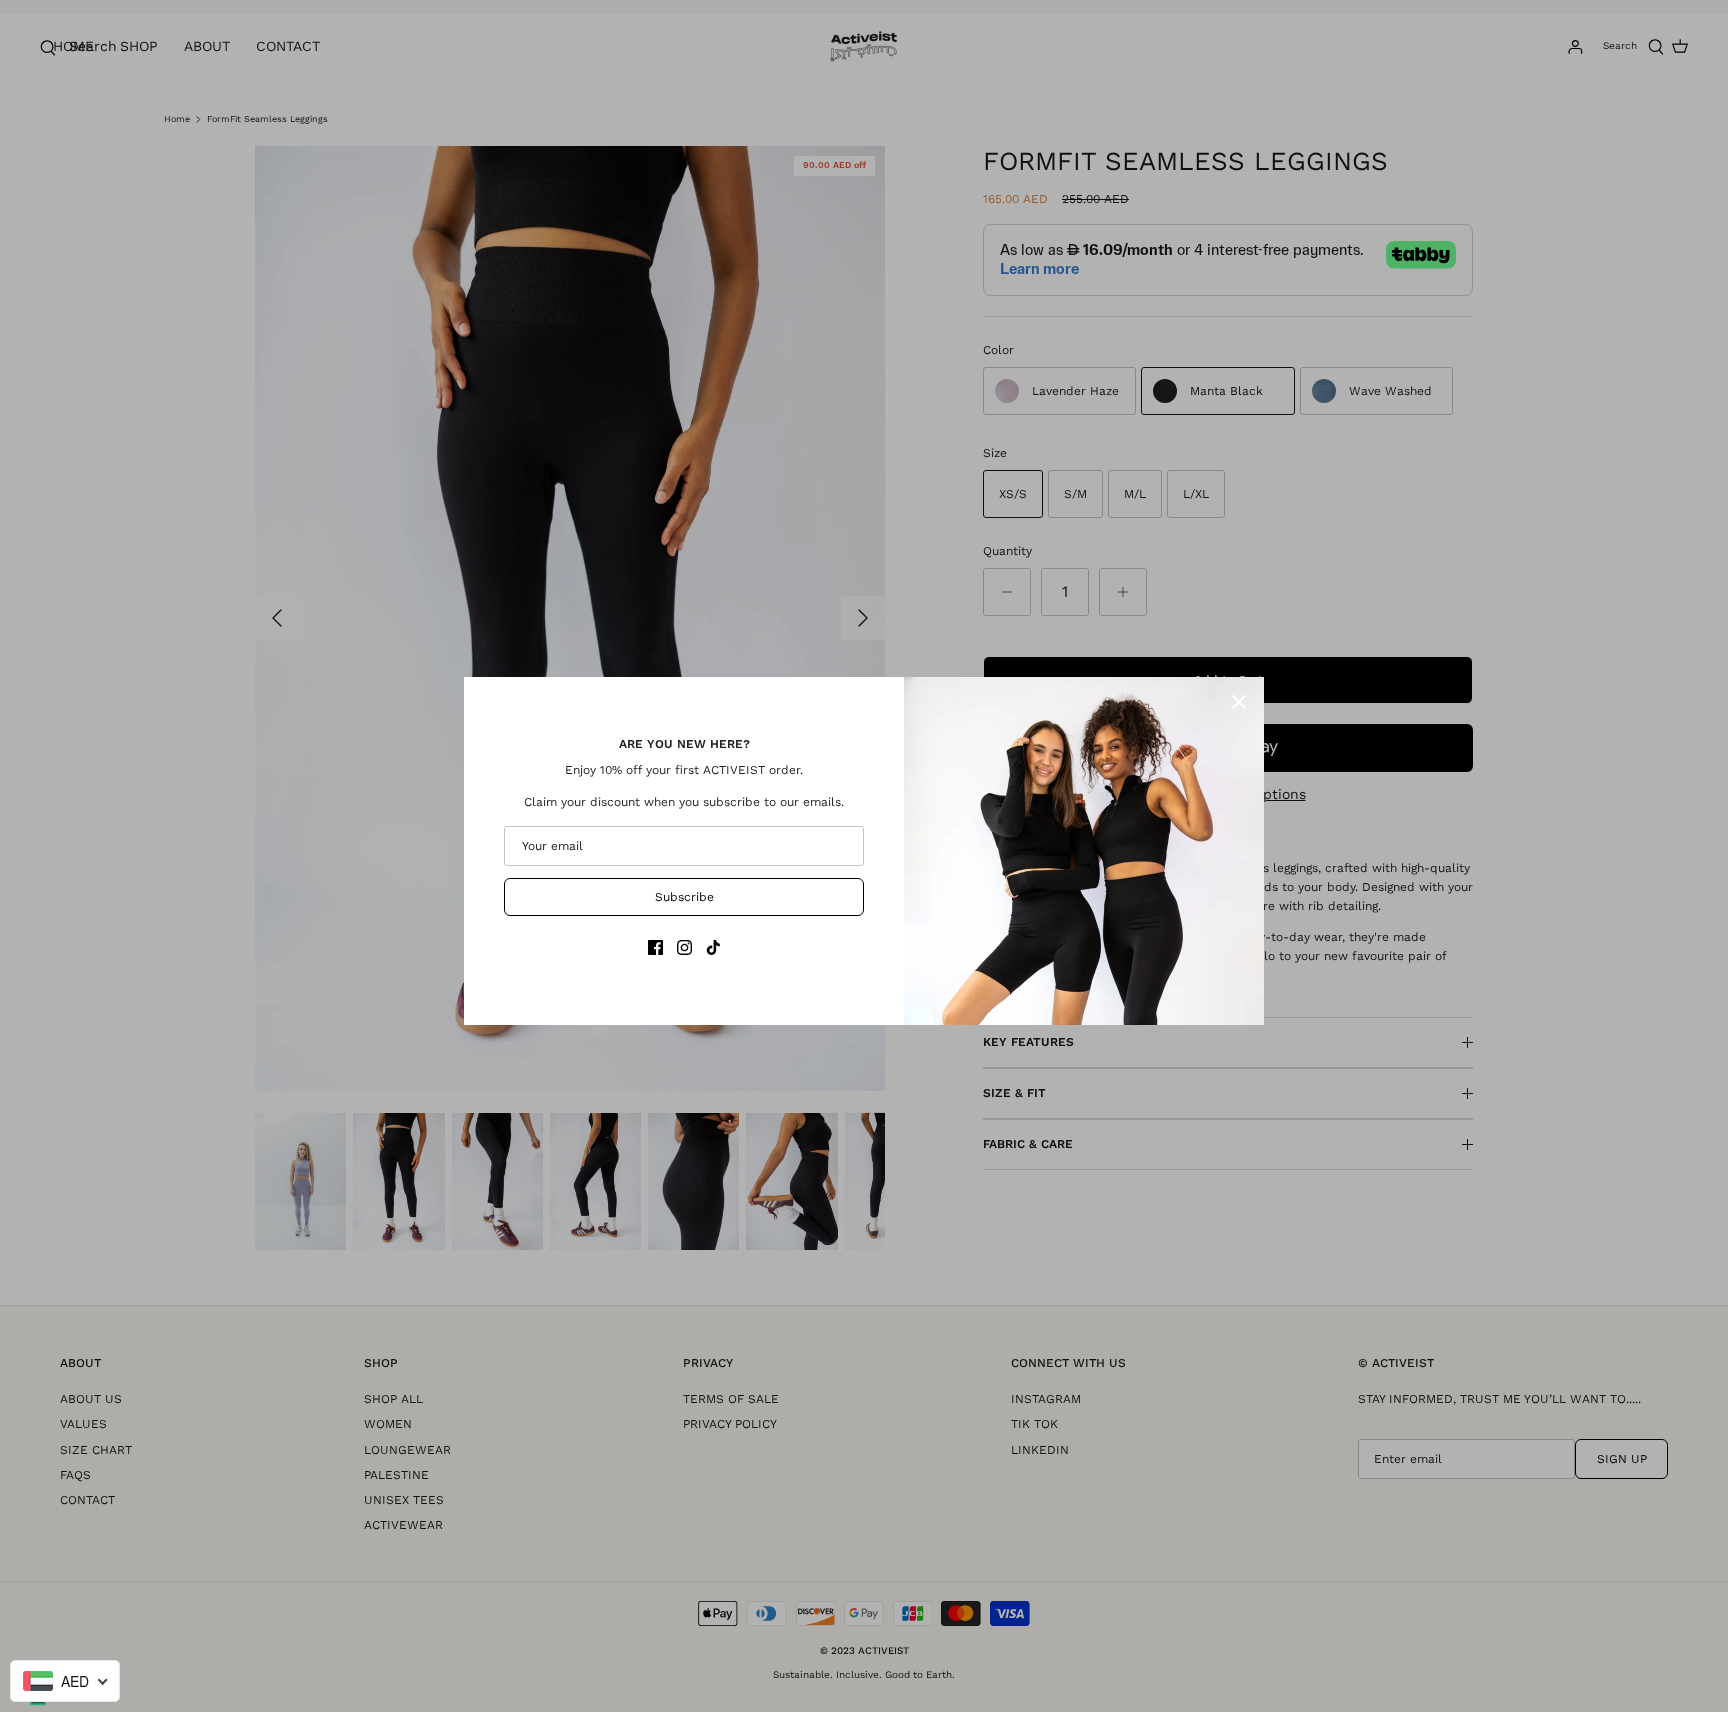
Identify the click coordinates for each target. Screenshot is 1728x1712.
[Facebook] (655, 947)
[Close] (1239, 702)
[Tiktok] (713, 947)
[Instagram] (684, 947)
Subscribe (684, 897)
